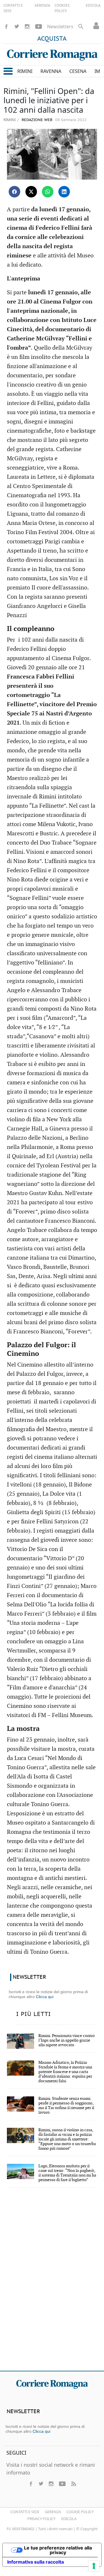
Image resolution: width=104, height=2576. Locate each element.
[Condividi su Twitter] (31, 192)
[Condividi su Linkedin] (64, 192)
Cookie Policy (80, 2512)
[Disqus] (52, 2283)
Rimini (10, 120)
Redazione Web (36, 120)
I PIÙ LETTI (34, 2014)
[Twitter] (17, 27)
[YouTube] (39, 27)
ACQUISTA (52, 39)
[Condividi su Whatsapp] (48, 192)
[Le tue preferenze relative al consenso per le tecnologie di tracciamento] (94, 2566)
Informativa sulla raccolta (36, 2562)
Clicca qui (45, 1997)
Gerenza (53, 2512)
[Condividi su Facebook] (14, 192)
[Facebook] (6, 27)
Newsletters (60, 27)
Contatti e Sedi (25, 2512)
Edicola (69, 2519)
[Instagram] (27, 27)
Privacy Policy (41, 2519)
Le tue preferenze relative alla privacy (58, 2550)
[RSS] (73, 2484)
